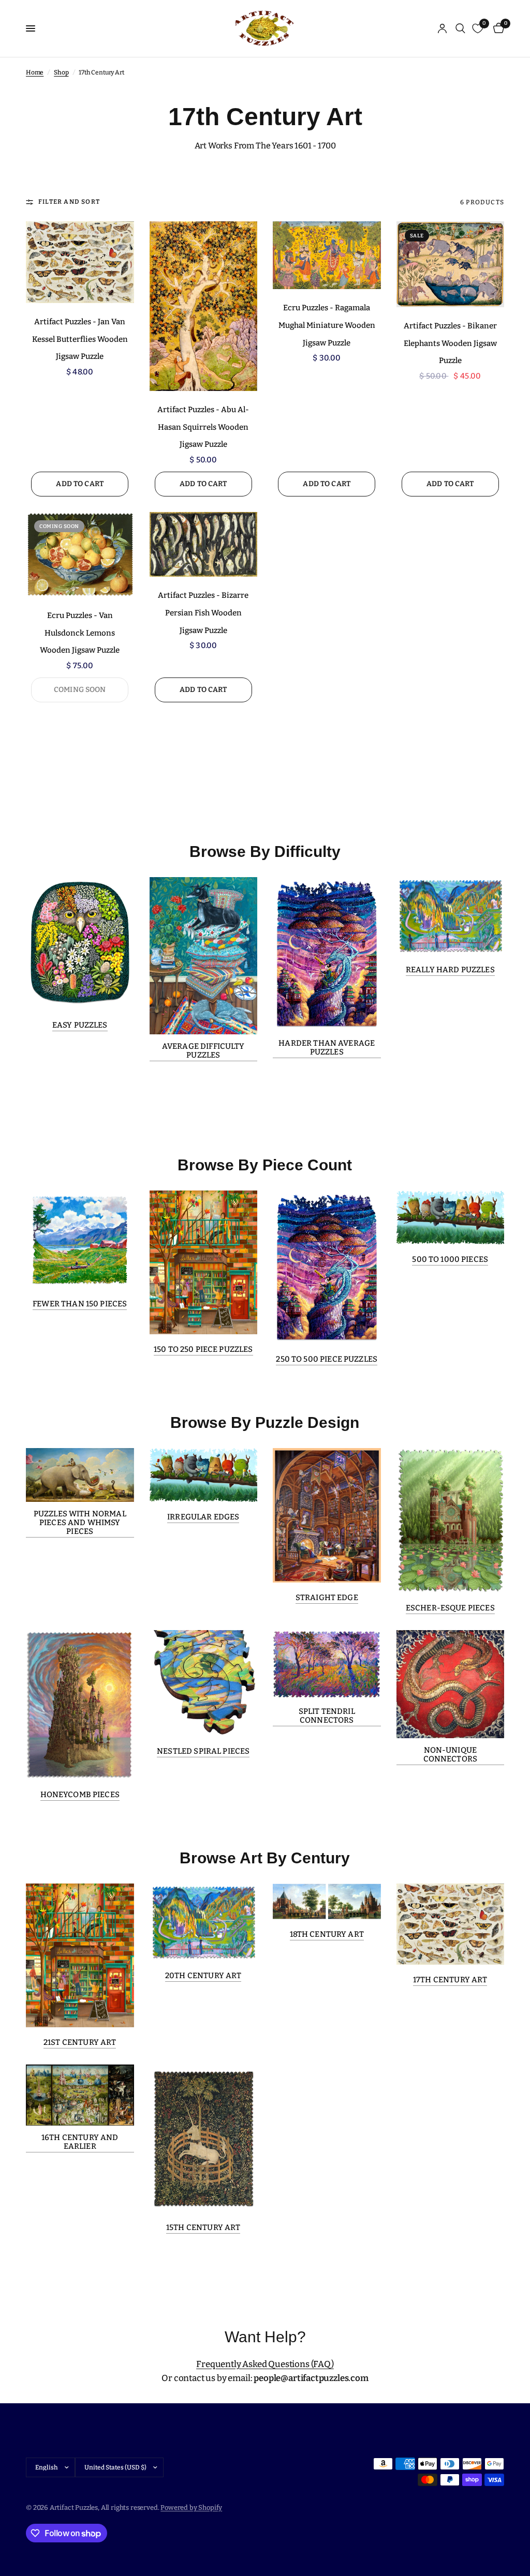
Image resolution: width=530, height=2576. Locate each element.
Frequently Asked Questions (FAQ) (265, 2364)
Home (35, 72)
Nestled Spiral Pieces (203, 1751)
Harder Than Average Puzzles (327, 1048)
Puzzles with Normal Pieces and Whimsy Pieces (80, 1523)
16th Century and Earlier (80, 2142)
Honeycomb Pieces (80, 1795)
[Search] (460, 28)
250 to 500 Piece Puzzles (327, 1359)
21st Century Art (80, 2043)
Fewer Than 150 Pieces (80, 1304)
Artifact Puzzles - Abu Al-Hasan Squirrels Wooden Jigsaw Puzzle (203, 427)
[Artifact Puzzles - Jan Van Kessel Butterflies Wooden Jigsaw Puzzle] (80, 262)
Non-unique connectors (451, 1755)
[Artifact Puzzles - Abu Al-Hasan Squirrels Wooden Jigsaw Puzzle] (204, 306)
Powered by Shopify (191, 2507)
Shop (61, 72)
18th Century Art (327, 1934)
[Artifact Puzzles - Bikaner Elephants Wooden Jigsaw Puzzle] (451, 264)
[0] (497, 28)
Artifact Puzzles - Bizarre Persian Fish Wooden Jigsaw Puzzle (203, 613)
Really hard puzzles (450, 970)
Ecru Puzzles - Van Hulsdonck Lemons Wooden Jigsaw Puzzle (80, 633)
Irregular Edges (203, 1517)
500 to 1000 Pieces (450, 1260)
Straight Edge (327, 1598)
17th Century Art (450, 1980)
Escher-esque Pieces (450, 1608)
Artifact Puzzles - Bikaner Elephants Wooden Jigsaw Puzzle (450, 343)
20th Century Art (203, 1976)
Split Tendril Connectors (327, 1716)
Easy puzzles (80, 1025)
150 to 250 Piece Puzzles (203, 1350)
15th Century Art (203, 2228)
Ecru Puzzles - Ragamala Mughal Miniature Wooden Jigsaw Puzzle (327, 325)
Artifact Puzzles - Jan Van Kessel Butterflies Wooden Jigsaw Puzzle (80, 339)
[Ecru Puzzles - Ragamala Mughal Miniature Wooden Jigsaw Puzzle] (327, 255)
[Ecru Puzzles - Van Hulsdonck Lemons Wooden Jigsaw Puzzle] (80, 554)
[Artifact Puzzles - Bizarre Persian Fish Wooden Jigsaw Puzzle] (204, 544)
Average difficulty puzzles (203, 1051)
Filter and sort (69, 202)
